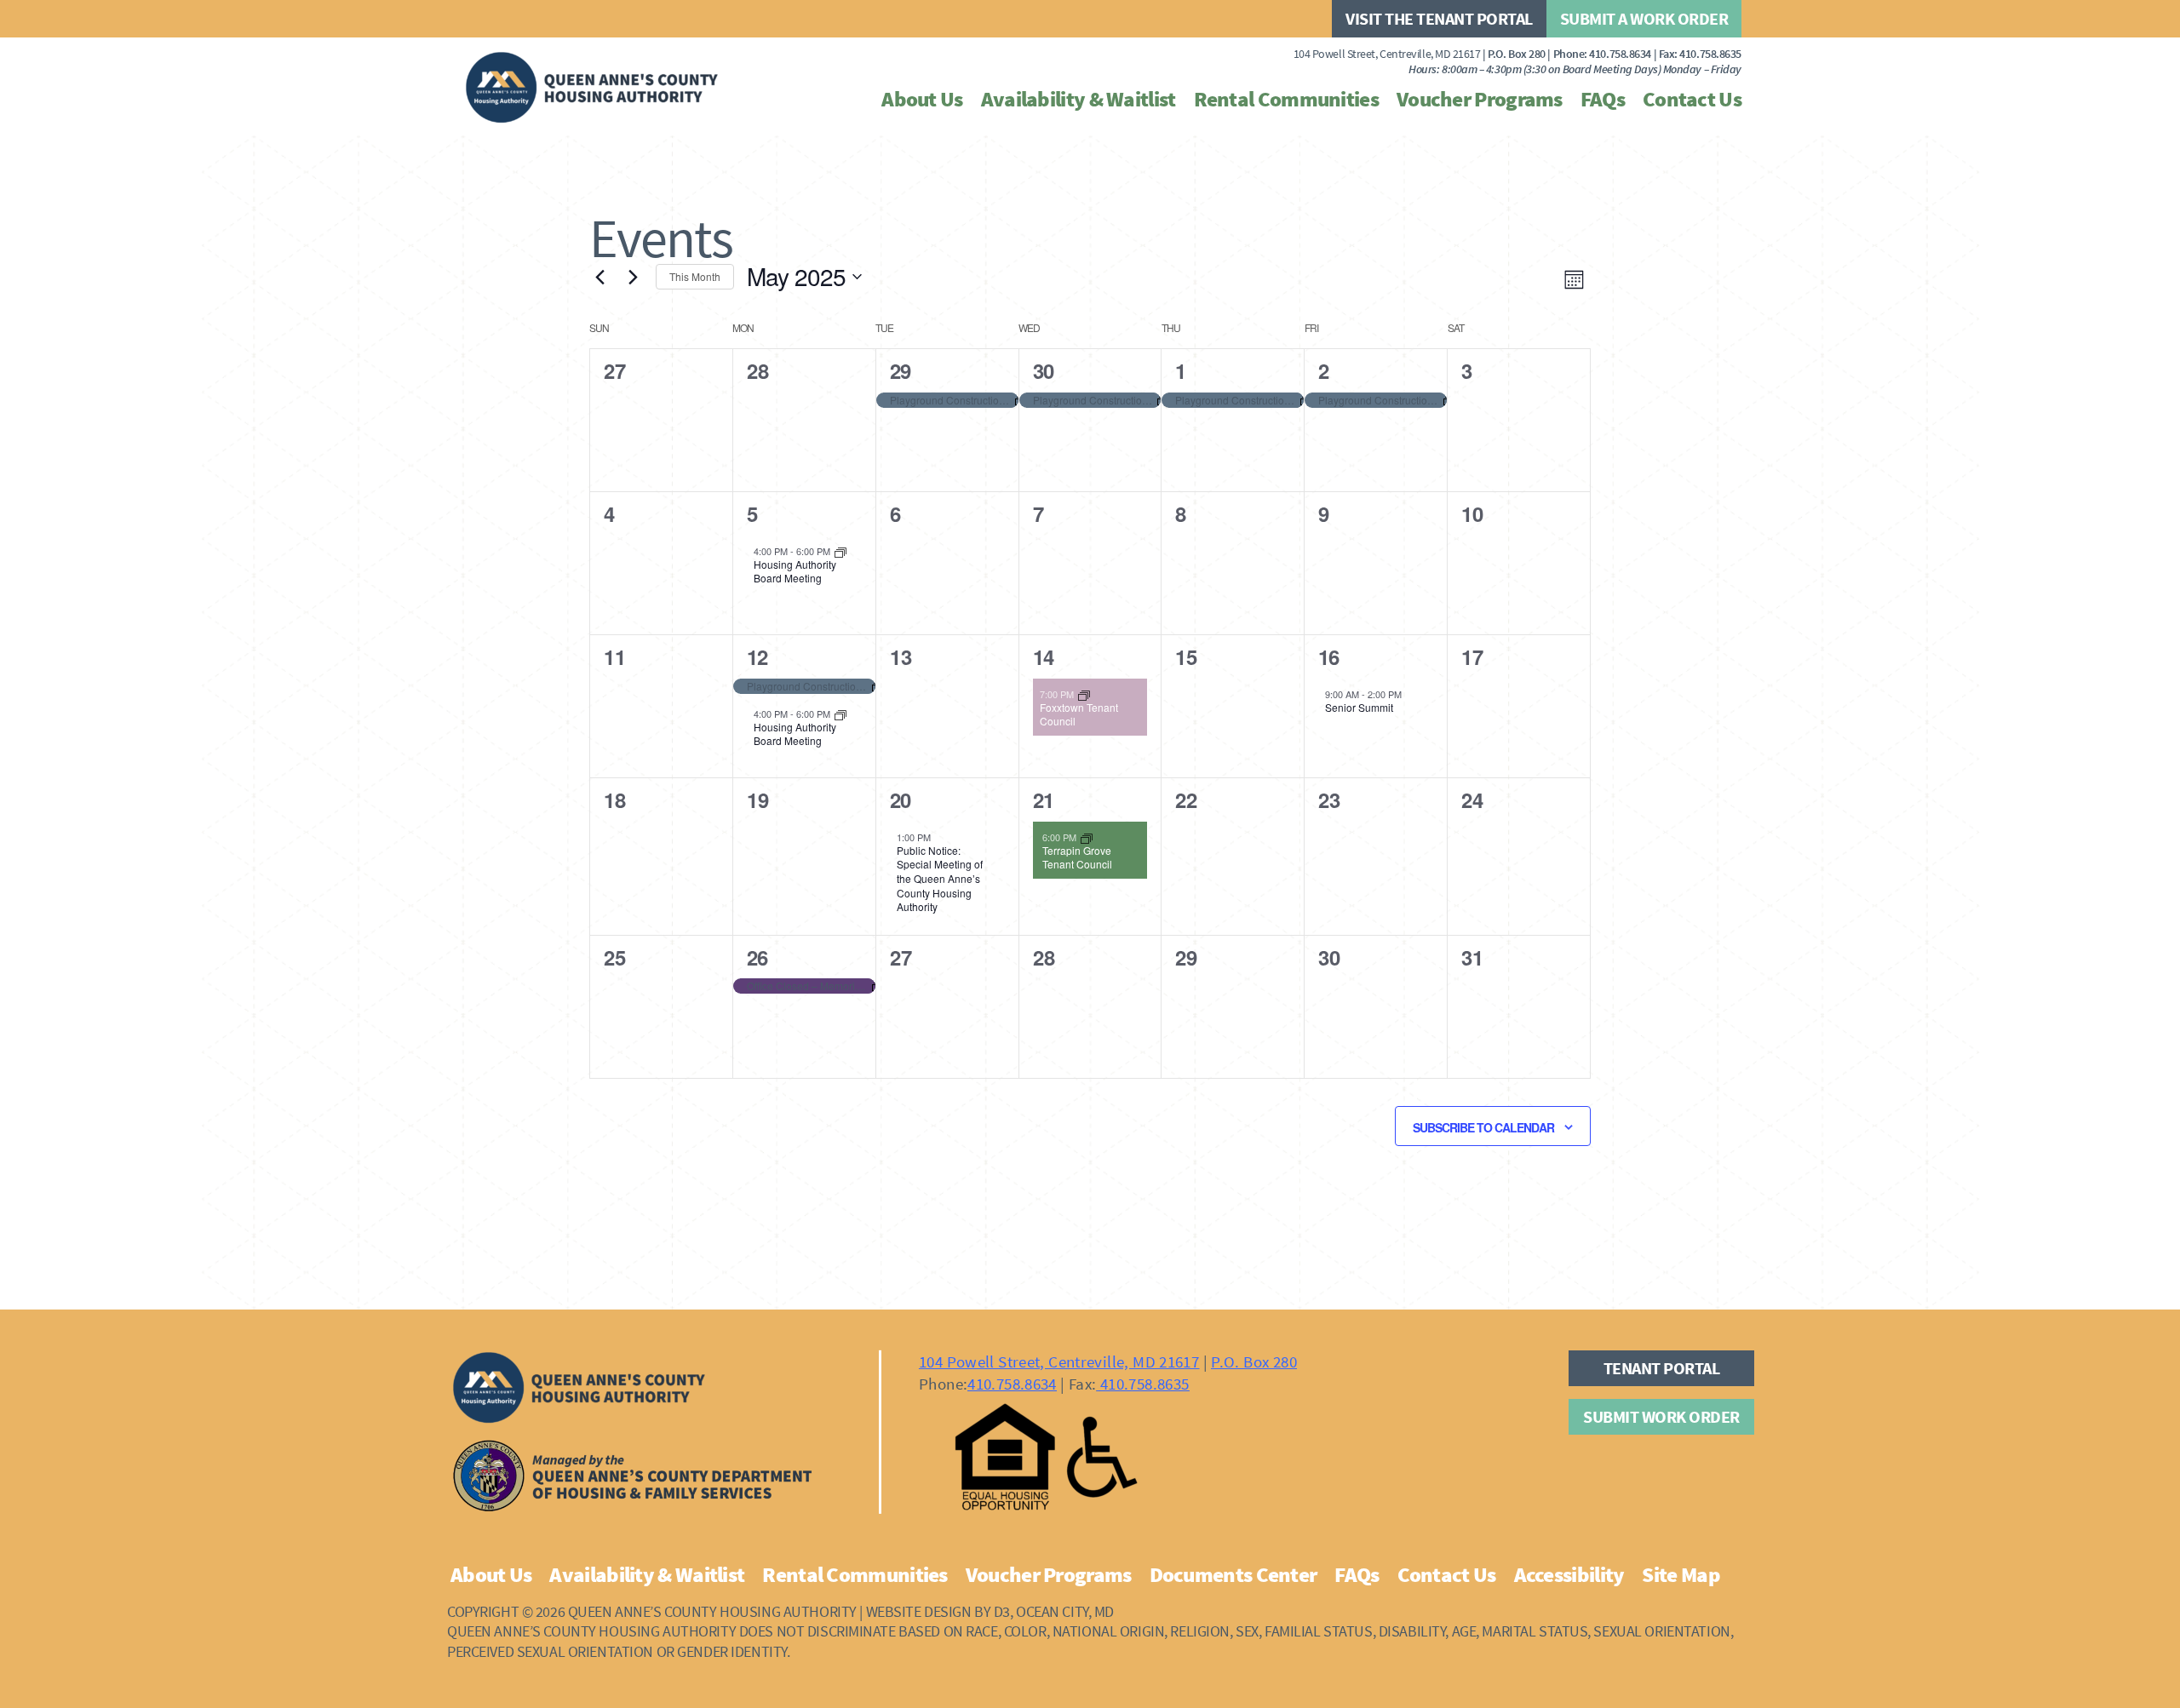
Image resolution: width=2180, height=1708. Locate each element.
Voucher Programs (1480, 99)
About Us (922, 99)
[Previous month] (599, 277)
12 (757, 656)
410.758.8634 (1620, 54)
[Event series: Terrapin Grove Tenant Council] (1087, 836)
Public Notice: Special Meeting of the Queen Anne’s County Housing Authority (940, 878)
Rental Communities (1286, 99)
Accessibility (1569, 1574)
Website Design (919, 1611)
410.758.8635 (1710, 54)
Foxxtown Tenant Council (1079, 714)
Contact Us (1692, 99)
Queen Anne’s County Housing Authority (712, 1611)
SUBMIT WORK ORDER (1661, 1416)
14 (1043, 656)
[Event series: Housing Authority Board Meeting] (840, 550)
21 (1043, 800)
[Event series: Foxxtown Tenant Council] (1084, 693)
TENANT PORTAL (1662, 1368)
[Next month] (633, 277)
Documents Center (1233, 1574)
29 (900, 370)
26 (757, 957)
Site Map (1681, 1574)
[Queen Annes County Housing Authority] (592, 88)
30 (1043, 370)
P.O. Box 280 (1254, 1361)
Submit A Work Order (1644, 18)
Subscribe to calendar (1483, 1127)
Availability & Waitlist (1079, 99)
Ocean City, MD (1065, 1611)
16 (1328, 656)
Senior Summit (1359, 707)
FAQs (1603, 99)
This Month (695, 276)
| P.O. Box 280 (1420, 54)
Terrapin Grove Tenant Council (1077, 857)
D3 (1002, 1611)
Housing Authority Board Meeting (795, 571)
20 (900, 800)
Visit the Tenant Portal (1439, 18)
